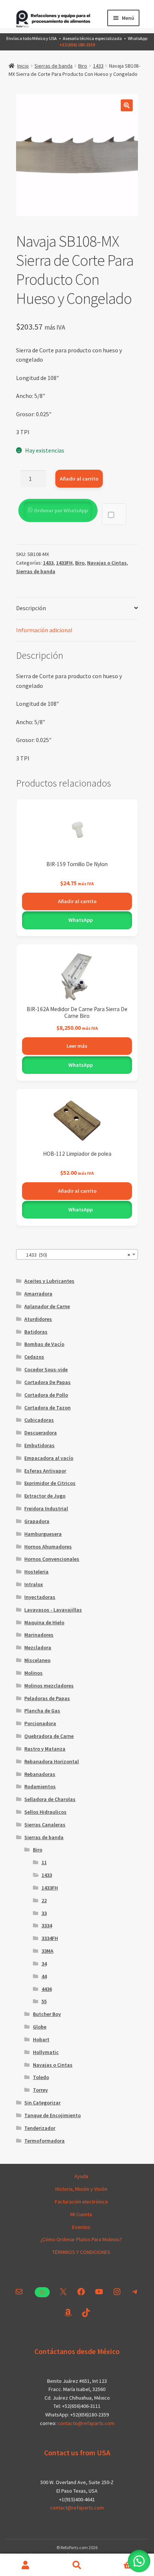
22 (44, 1900)
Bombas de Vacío (44, 1344)
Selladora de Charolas (50, 1799)
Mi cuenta (26, 2565)
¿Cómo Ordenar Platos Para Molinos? (81, 2239)
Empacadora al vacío (49, 1458)
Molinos (33, 1673)
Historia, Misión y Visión (81, 2189)
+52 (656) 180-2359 (77, 45)
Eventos (81, 2227)
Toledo (41, 2077)
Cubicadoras (39, 1420)
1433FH (64, 563)
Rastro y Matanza (45, 1749)
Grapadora (37, 1521)
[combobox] (77, 1254)
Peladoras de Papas (47, 1698)
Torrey (40, 2090)
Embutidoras (39, 1445)
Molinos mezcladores (49, 1686)
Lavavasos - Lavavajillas (53, 1610)
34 (44, 1964)
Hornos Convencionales (52, 1559)
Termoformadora (44, 2141)
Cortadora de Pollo (46, 1395)
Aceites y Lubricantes (49, 1281)
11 (44, 1862)
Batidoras (36, 1332)
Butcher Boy (47, 2014)
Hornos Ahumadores (48, 1547)
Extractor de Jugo (45, 1496)
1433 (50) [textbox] (75, 1255)
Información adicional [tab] (44, 630)
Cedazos (34, 1357)
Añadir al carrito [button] (77, 901)
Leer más (77, 1046)
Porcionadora (40, 1723)
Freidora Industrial (46, 1508)
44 (44, 1976)
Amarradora (38, 1294)
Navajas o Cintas (107, 563)
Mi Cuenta (81, 2214)
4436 (47, 1989)
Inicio (23, 66)
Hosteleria (36, 1572)
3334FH (50, 1938)
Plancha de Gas (42, 1711)
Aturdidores (38, 1319)
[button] (127, 105)
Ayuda (81, 2176)
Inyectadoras (40, 1597)
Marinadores (39, 1635)
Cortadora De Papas (47, 1382)
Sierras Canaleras (45, 1825)
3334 (47, 1925)
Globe (40, 2027)
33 (44, 1913)
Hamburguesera (43, 1534)
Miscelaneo (37, 1660)
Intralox (34, 1584)
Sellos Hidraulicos (45, 1812)
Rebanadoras (40, 1774)
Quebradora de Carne (49, 1736)
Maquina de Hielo (44, 1622)
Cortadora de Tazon (47, 1408)
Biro (83, 66)
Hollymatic (46, 2052)
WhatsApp (80, 920)
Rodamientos (40, 1786)
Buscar (77, 2565)
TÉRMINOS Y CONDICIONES (81, 2252)
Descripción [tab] (31, 608)
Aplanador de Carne (47, 1306)
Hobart (41, 2039)
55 (44, 2001)
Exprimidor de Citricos (50, 1483)
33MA (47, 1951)
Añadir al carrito (79, 479)
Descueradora (41, 1433)
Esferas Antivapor (45, 1471)
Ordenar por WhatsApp (61, 510)
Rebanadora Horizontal (52, 1761)
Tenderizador (40, 2128)
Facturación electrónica (81, 2202)
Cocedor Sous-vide (46, 1369)
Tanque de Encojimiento (53, 2115)
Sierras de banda (53, 66)
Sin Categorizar (42, 2103)
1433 (98, 66)
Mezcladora (38, 1647)
